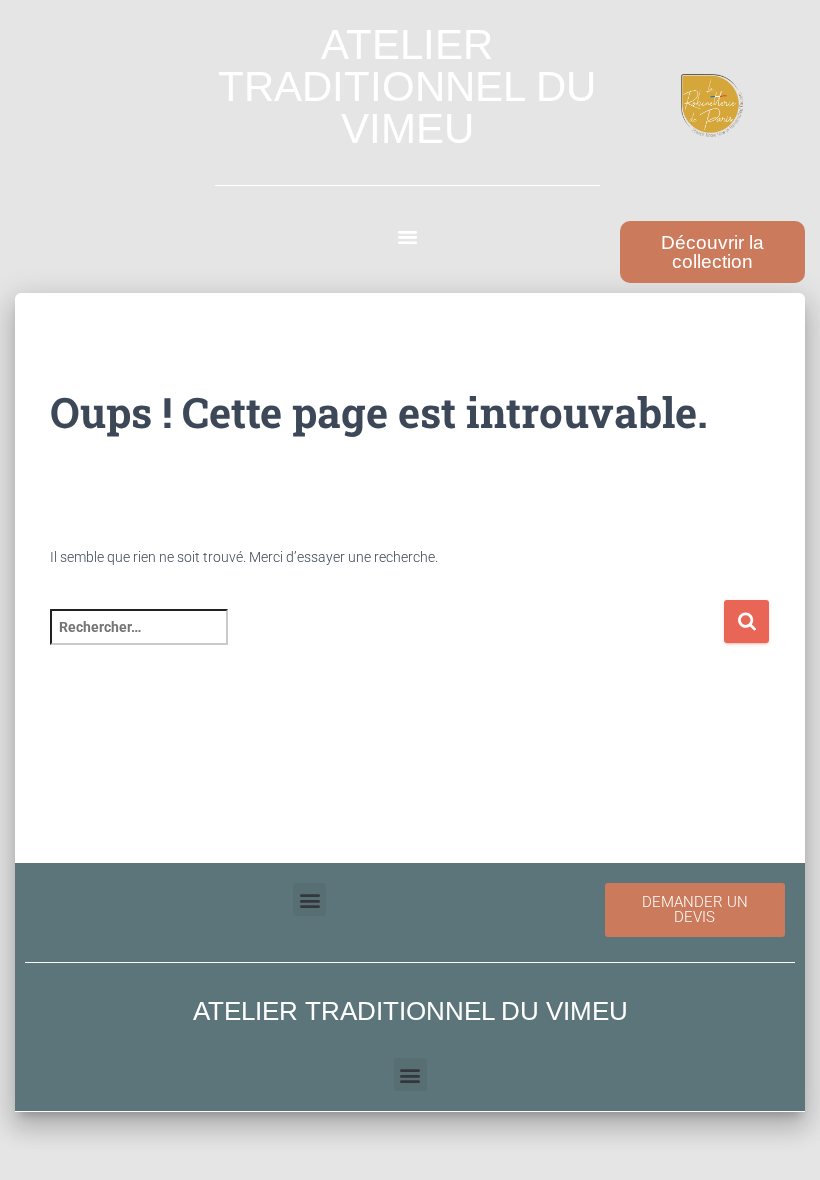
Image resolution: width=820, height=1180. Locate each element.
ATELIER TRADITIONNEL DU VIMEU (407, 86)
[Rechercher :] (386, 640)
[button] (408, 237)
